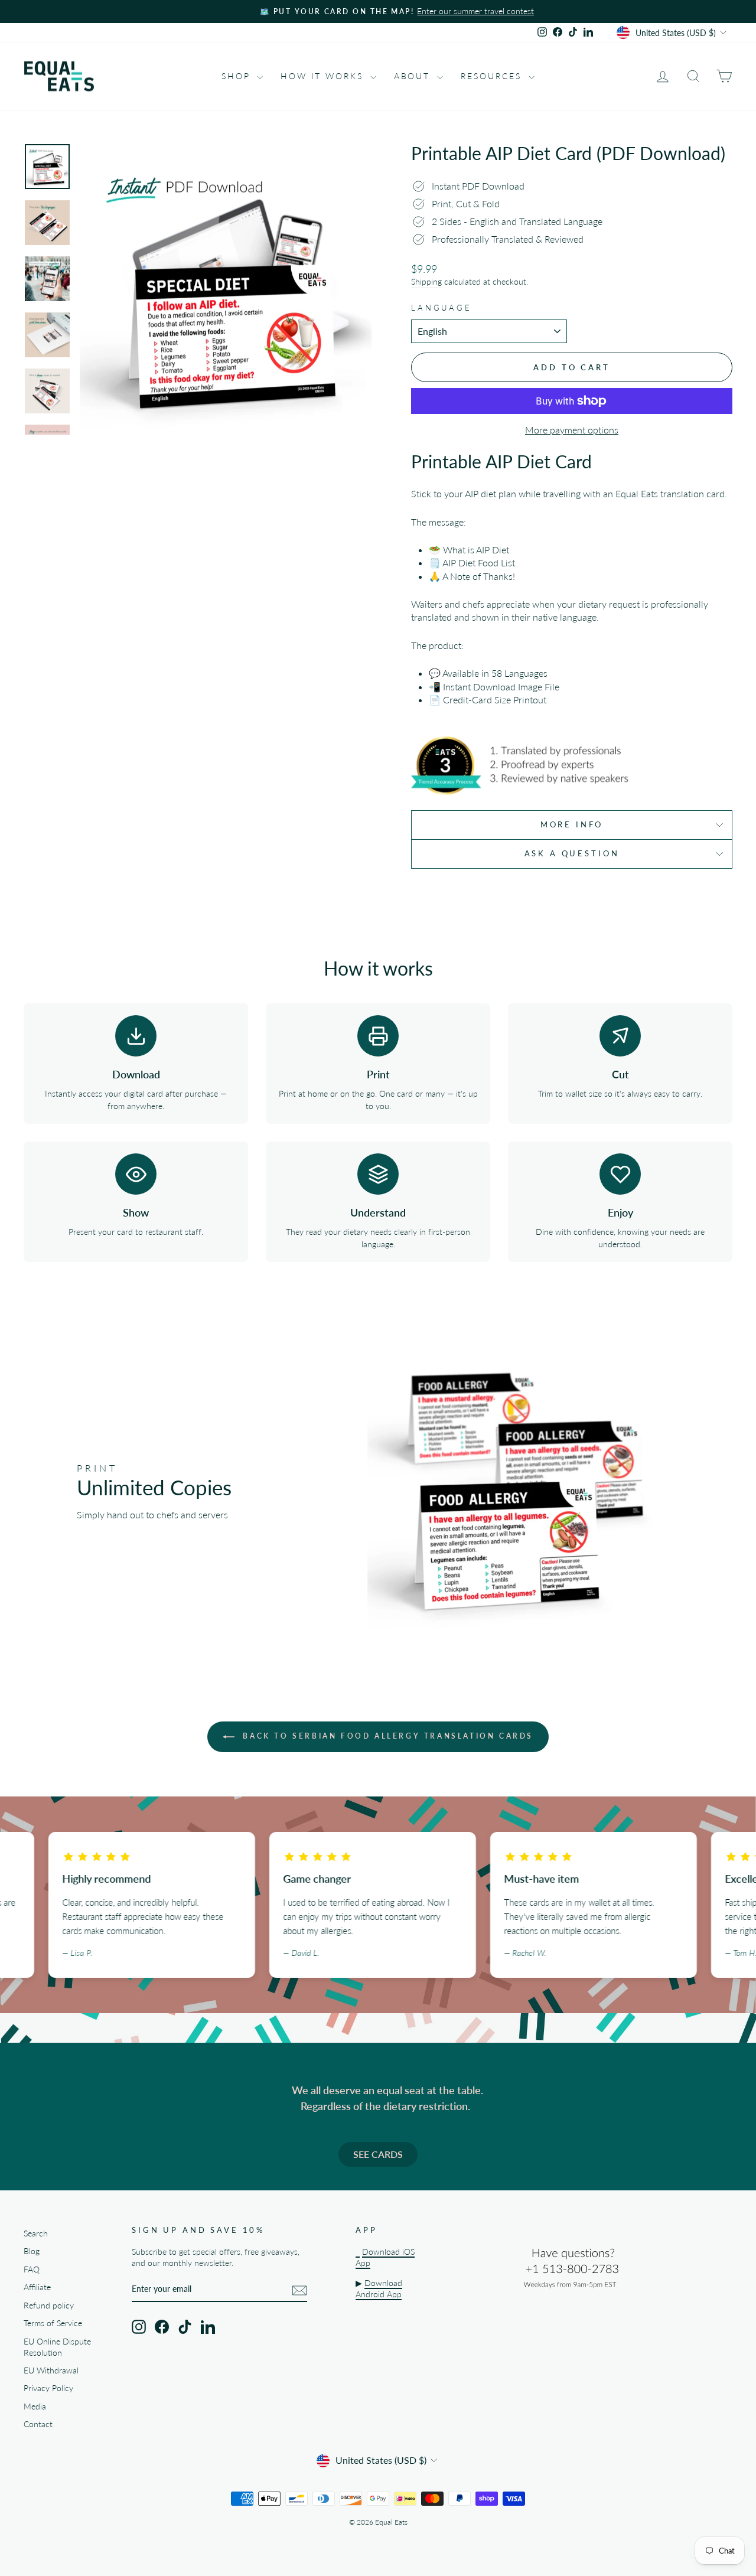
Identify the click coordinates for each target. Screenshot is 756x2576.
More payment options (572, 430)
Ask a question (572, 853)
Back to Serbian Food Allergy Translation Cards (386, 1736)
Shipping (426, 282)
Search (36, 2233)
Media (35, 2407)
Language (441, 308)
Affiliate (37, 2287)
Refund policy (49, 2306)
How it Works (324, 76)
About (414, 76)
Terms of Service (53, 2323)
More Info (572, 824)
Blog (32, 2251)
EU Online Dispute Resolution (57, 2347)
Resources (493, 76)
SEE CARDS (378, 2154)
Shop (238, 76)
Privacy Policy (48, 2388)
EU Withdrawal (51, 2370)
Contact (38, 2424)
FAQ (32, 2270)
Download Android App (379, 2289)
